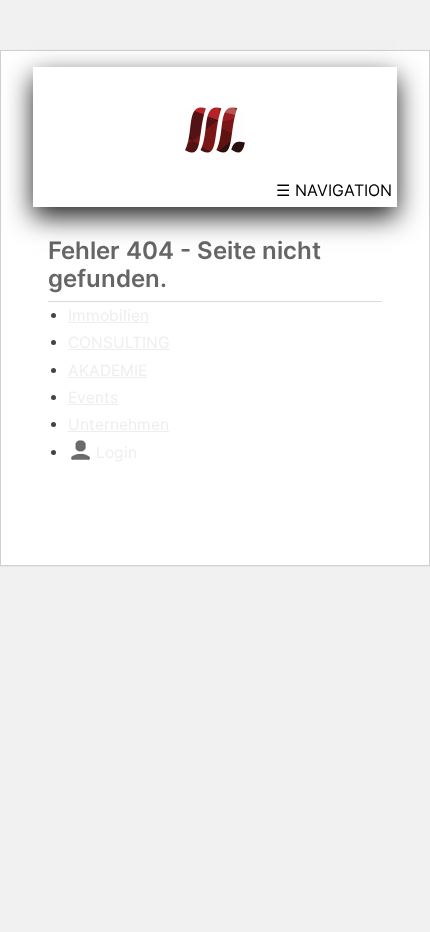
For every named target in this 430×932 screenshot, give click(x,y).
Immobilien (108, 315)
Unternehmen (118, 424)
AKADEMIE (107, 370)
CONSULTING (119, 342)
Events (93, 397)
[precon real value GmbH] (215, 128)
